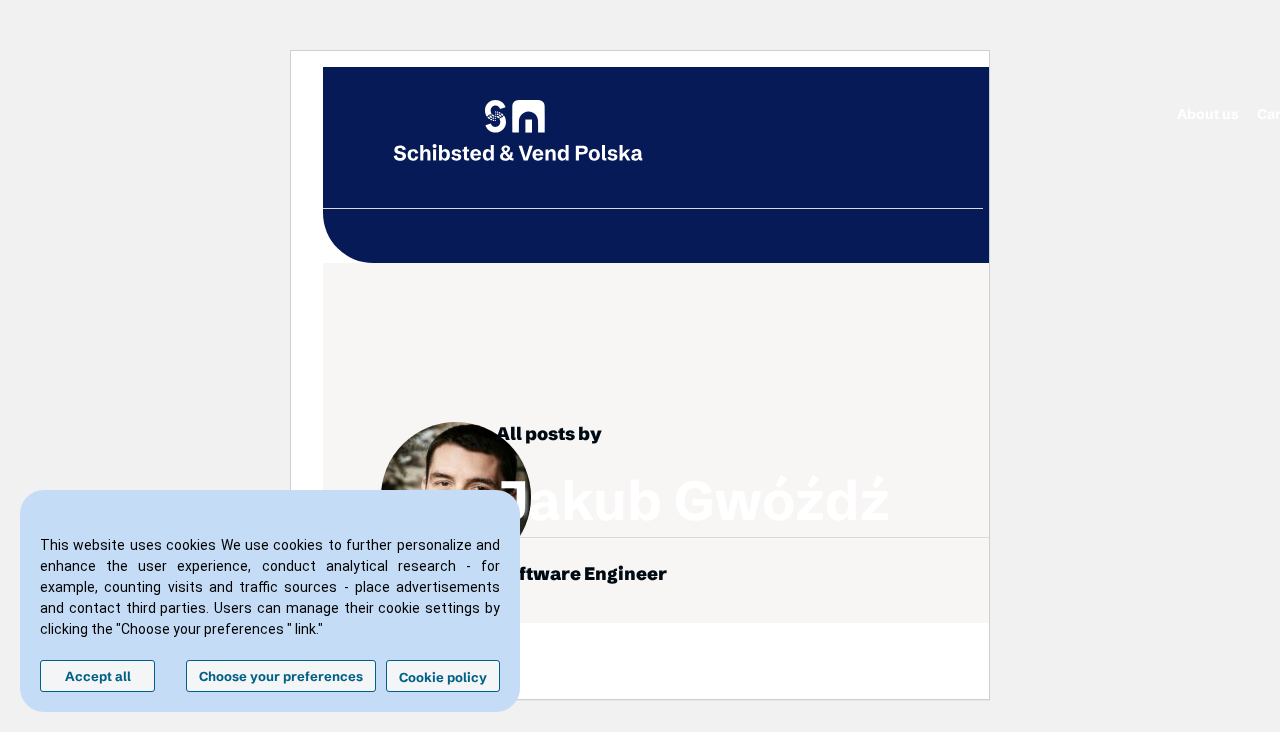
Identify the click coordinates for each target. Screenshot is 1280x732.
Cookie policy (443, 677)
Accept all (98, 676)
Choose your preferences (281, 676)
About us (1208, 114)
